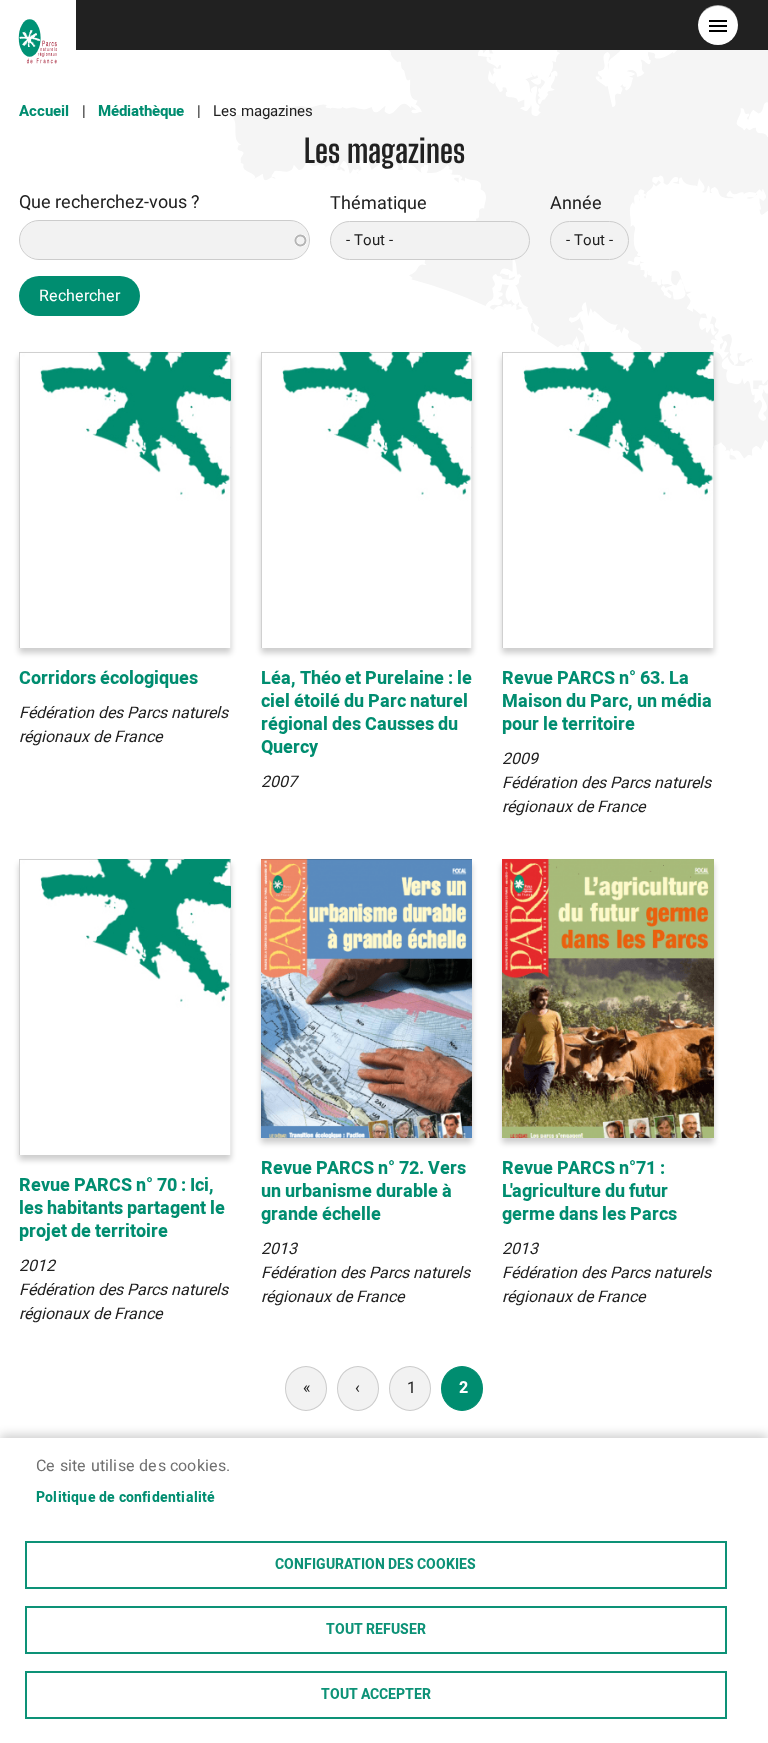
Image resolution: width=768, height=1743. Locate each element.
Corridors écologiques (108, 678)
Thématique (378, 203)
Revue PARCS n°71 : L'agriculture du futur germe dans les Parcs (589, 1191)
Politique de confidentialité (126, 1498)
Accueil (44, 111)
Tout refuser (376, 1630)
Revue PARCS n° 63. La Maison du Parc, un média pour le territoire (607, 701)
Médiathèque (141, 111)
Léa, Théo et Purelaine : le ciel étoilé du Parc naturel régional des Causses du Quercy (366, 713)
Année (576, 203)
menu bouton (718, 25)
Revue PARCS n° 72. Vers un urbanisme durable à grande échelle (363, 1191)
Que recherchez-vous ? (109, 202)
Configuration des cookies (375, 1565)
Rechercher (79, 296)
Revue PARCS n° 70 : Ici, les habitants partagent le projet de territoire (122, 1208)
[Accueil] (38, 25)
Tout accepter (376, 1695)
